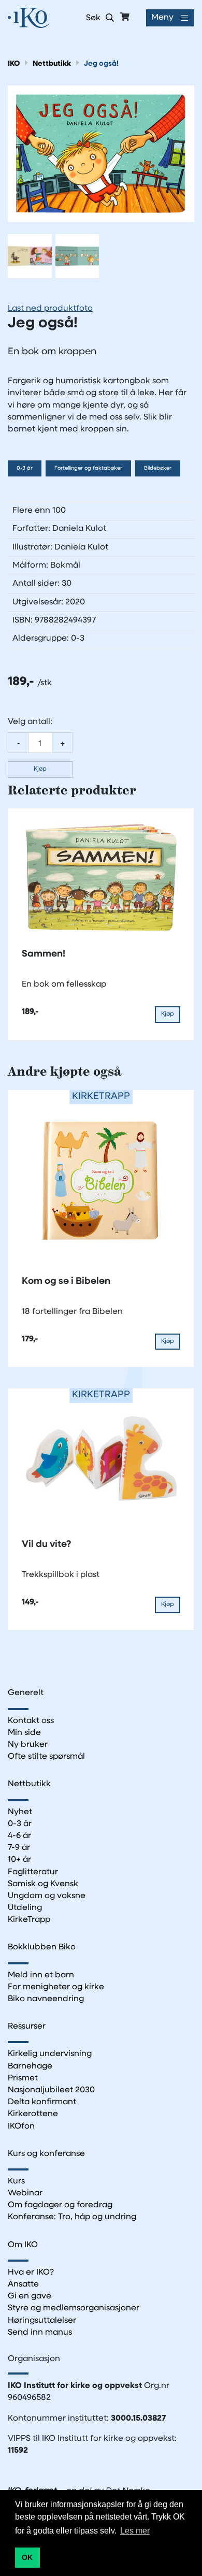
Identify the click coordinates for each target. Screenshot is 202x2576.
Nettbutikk (52, 64)
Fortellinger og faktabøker (88, 468)
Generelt (26, 1693)
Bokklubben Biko (42, 1947)
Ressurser (27, 2027)
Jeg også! (101, 64)
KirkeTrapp (29, 1920)
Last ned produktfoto (50, 309)
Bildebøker (158, 468)
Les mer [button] (135, 2531)
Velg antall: (30, 722)
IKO (14, 64)
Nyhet (20, 1812)
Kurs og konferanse (46, 2154)
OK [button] (27, 2557)
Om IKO (23, 2245)
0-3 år (25, 468)
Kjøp (40, 769)
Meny (162, 18)
